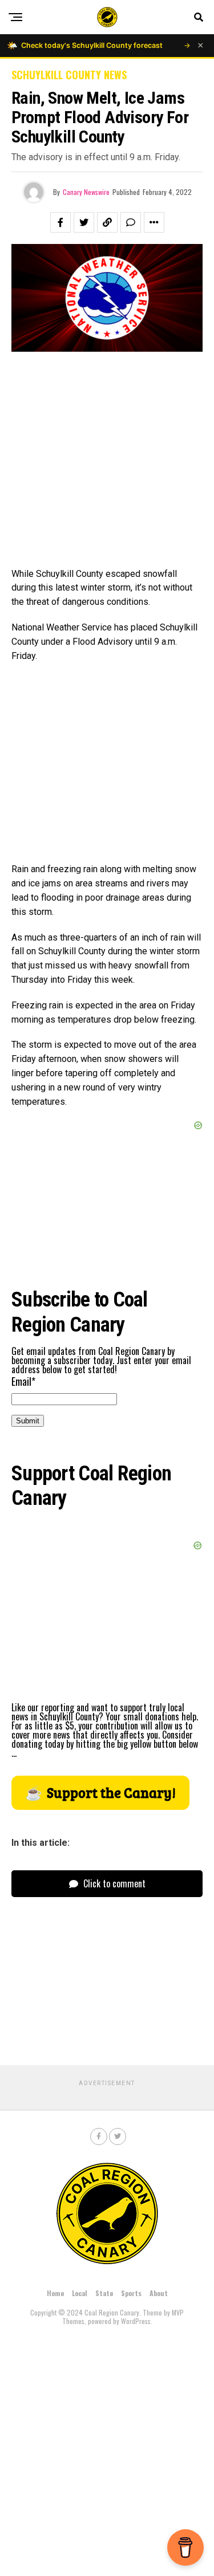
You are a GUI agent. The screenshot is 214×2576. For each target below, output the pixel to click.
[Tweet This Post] (84, 222)
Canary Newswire (86, 192)
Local (80, 2293)
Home (55, 2293)
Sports (131, 2293)
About (159, 2293)
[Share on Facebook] (60, 222)
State (104, 2293)
